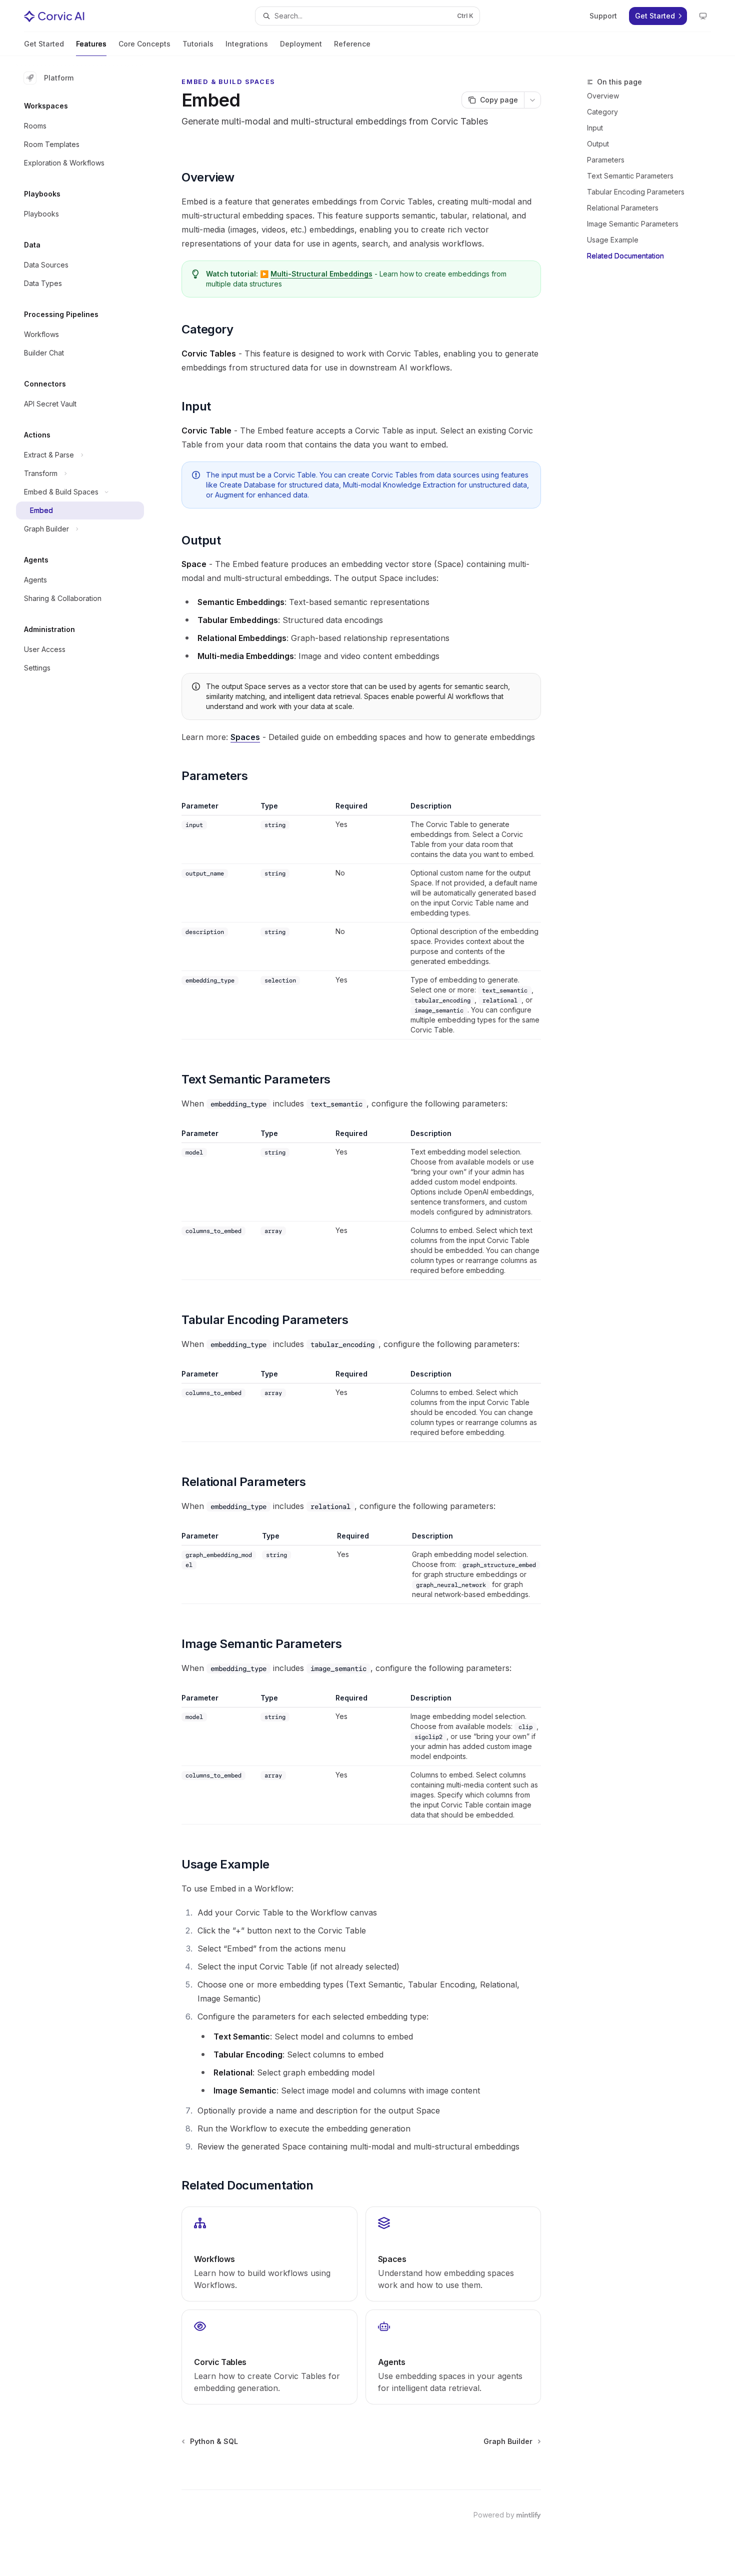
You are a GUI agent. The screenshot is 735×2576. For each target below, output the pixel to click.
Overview (603, 96)
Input (595, 128)
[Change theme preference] (703, 16)
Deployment (301, 44)
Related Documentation (625, 256)
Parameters (606, 160)
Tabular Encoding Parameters (636, 192)
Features (91, 44)
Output (598, 144)
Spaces (245, 737)
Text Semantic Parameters (630, 176)
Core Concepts (144, 44)
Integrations (247, 44)
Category (602, 112)
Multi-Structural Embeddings (321, 274)
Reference (352, 44)
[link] (269, 2254)
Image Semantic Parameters (633, 224)
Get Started (44, 44)
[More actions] (532, 100)
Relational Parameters (623, 208)
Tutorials (198, 44)
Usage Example (613, 240)
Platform (59, 78)
